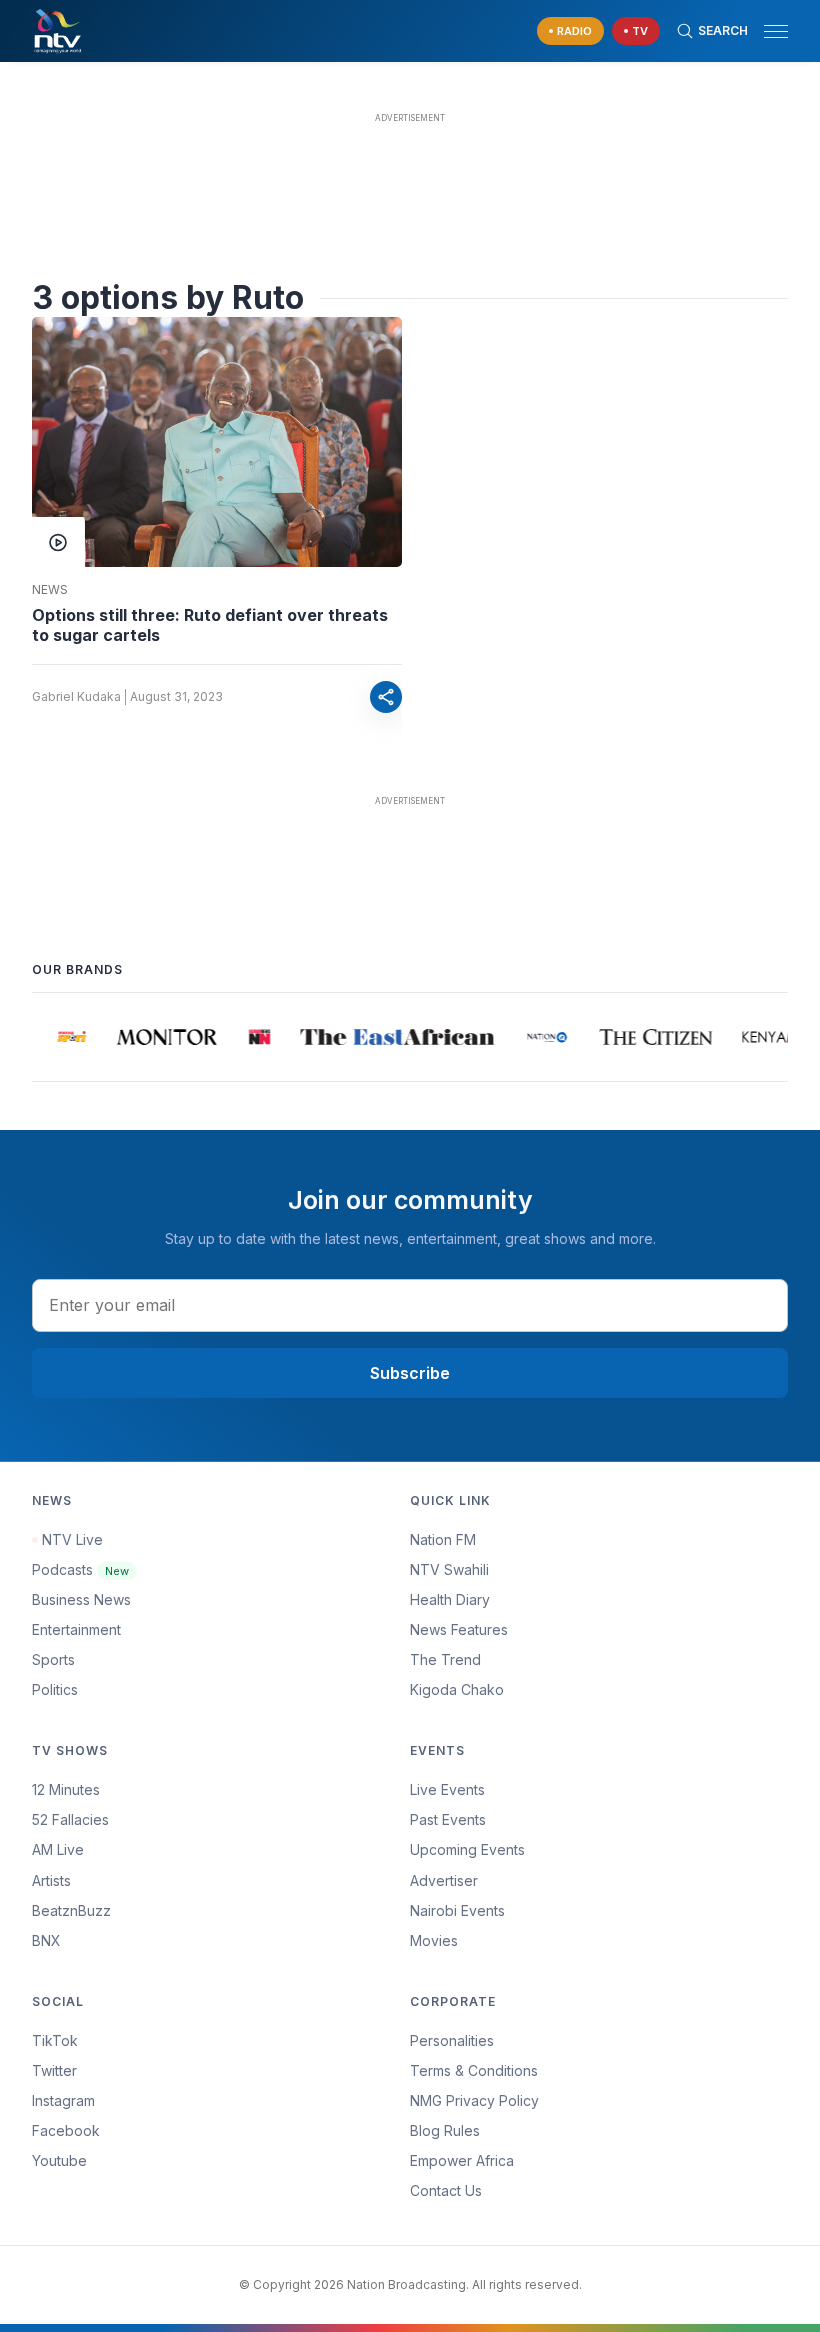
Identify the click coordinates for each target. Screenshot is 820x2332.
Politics (55, 1689)
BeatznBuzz (71, 1910)
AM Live (58, 1849)
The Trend (445, 1659)
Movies (434, 1940)
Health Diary (450, 1599)
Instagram (63, 2100)
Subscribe (410, 1373)
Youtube (59, 2160)
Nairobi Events (457, 1910)
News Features (459, 1629)
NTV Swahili (449, 1569)
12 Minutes (66, 1789)
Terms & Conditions (474, 2070)
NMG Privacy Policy (474, 2100)
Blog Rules (445, 2130)
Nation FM (443, 1539)
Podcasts (80, 1569)
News (50, 590)
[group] (66, 1037)
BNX (46, 1940)
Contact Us (446, 2190)
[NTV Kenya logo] (57, 31)
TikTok (55, 2040)
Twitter (54, 2070)
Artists (51, 1880)
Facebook (66, 2130)
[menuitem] (599, 1911)
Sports (53, 1659)
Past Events (448, 1819)
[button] (768, 31)
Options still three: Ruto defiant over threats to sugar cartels (210, 625)
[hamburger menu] (776, 31)
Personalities (452, 2040)
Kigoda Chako (457, 1689)
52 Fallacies (70, 1819)
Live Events (447, 1789)
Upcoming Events (467, 1849)
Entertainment (76, 1629)
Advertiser (444, 1880)
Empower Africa (462, 2160)
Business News (81, 1599)
